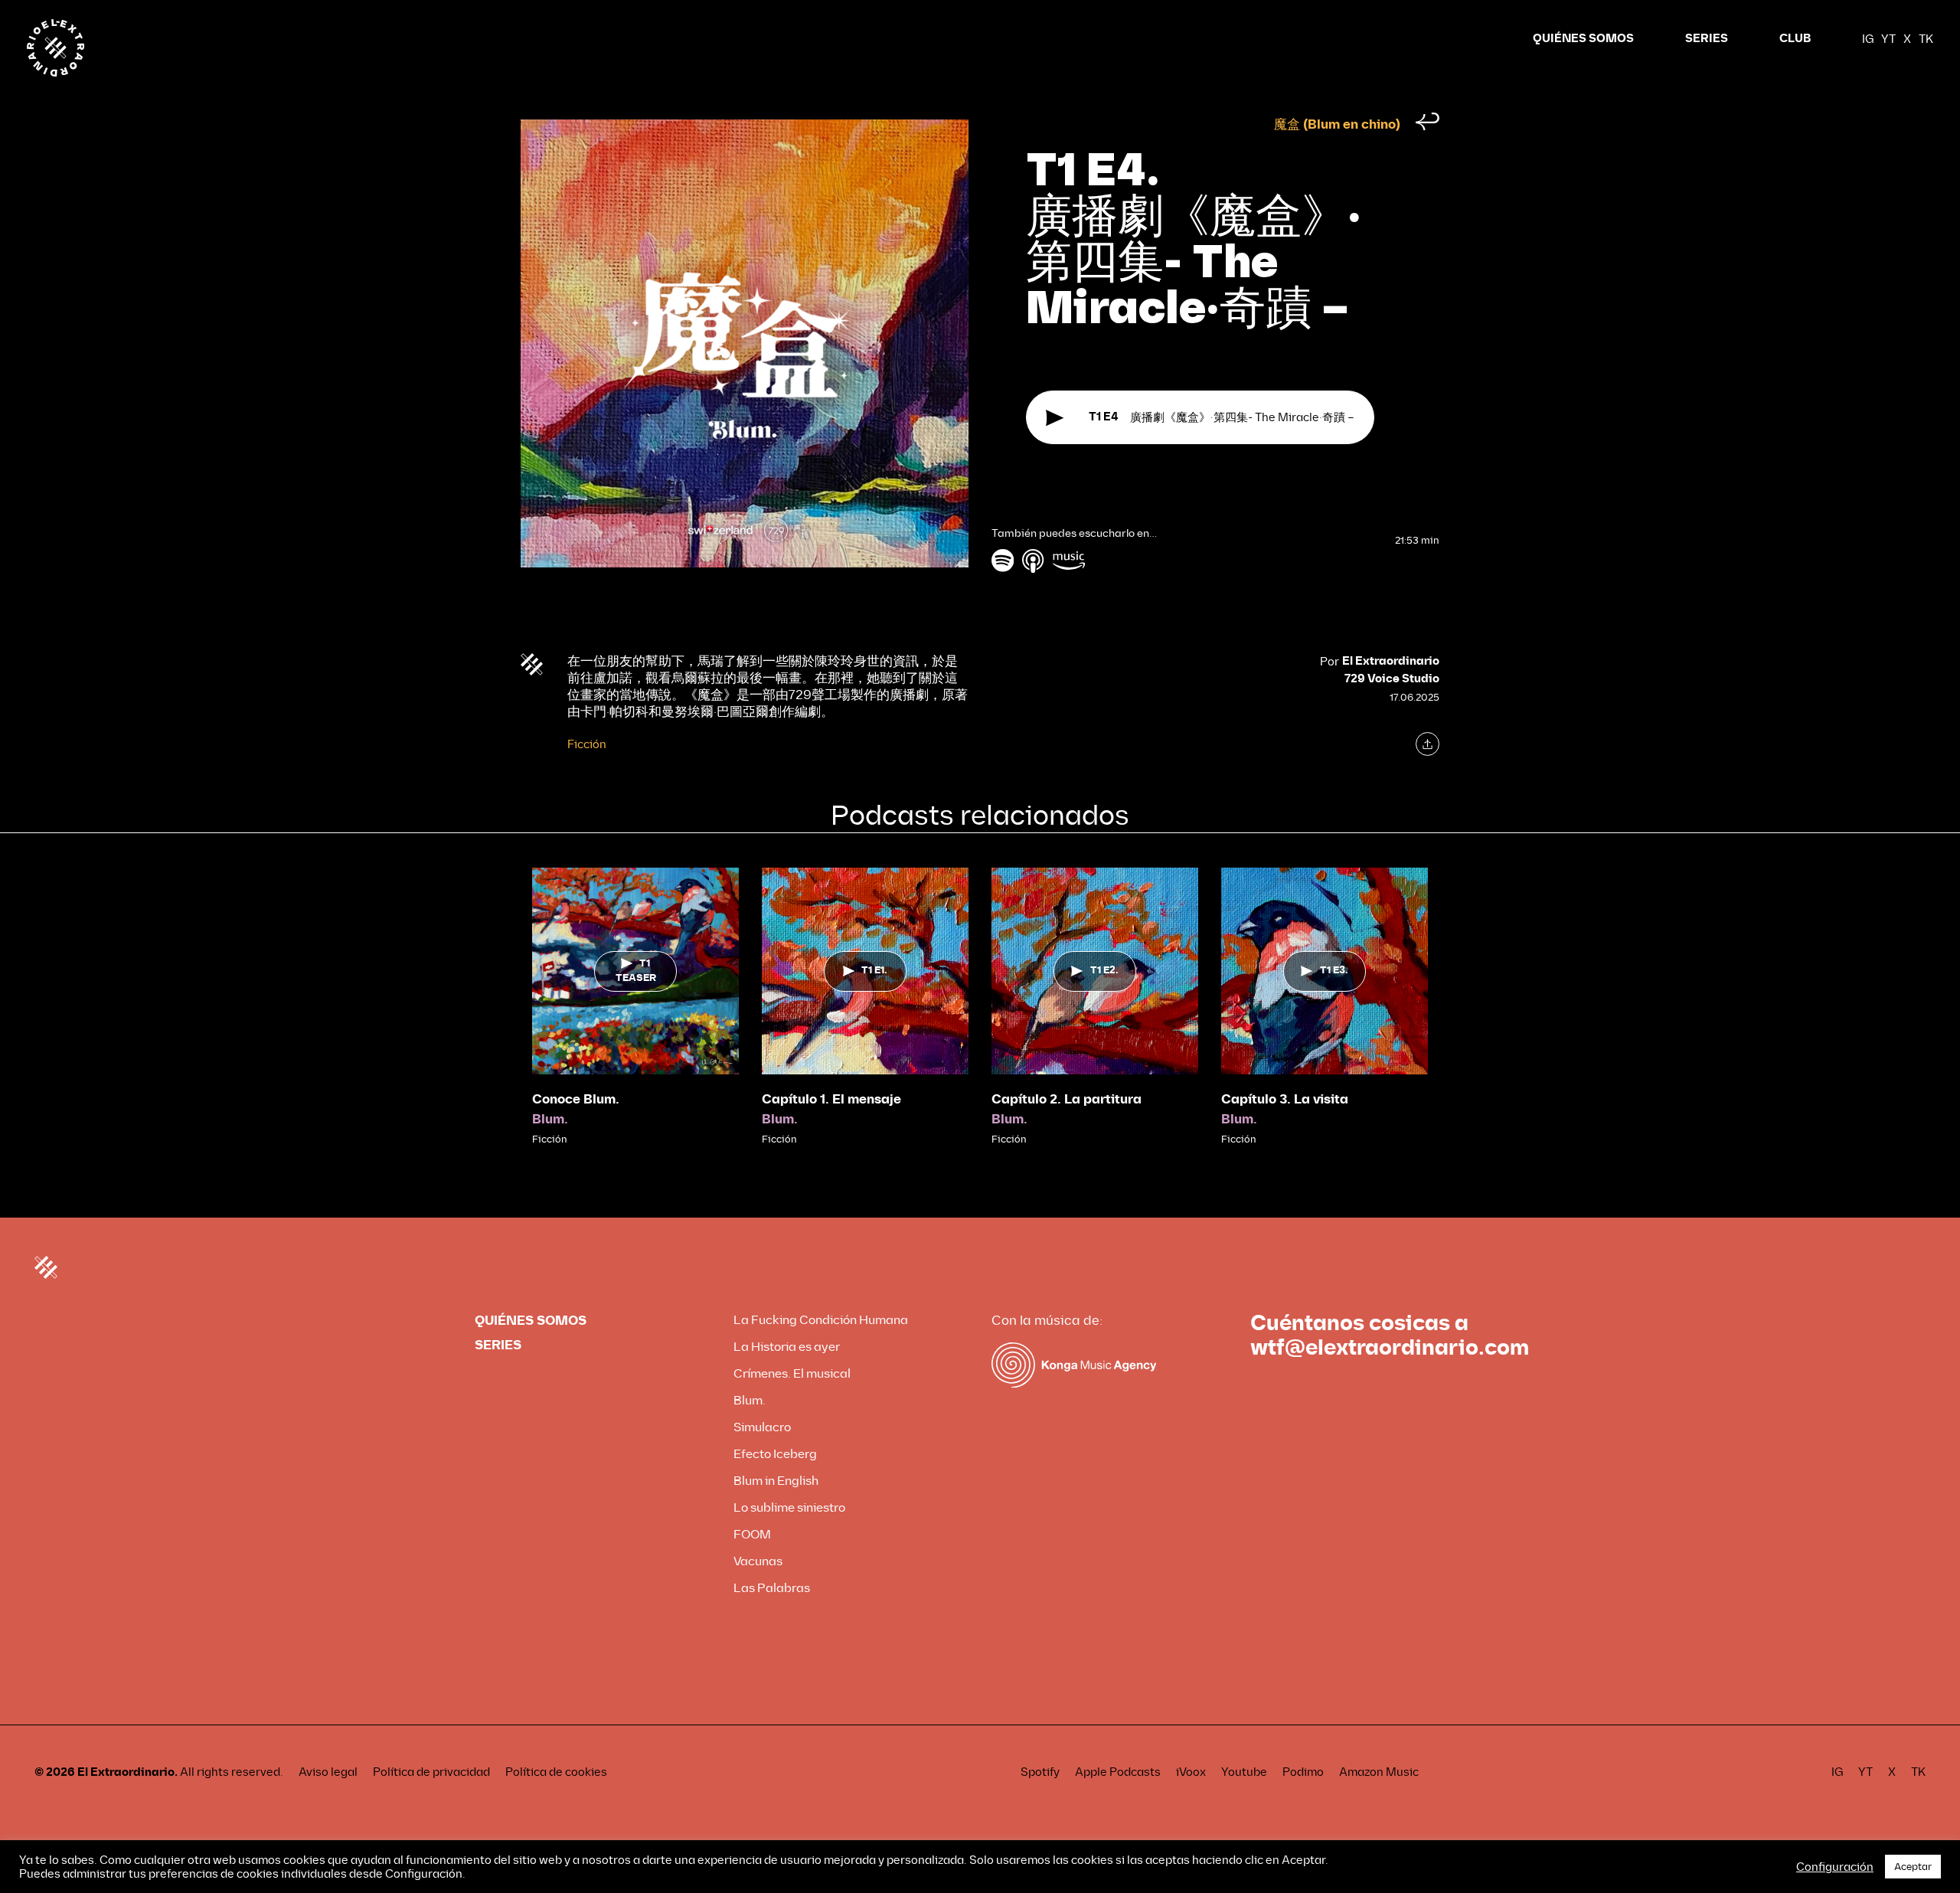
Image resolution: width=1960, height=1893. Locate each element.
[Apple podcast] (1034, 560)
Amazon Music (1379, 1772)
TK (1926, 39)
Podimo (1303, 1772)
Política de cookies (556, 1772)
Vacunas (758, 1561)
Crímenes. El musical (792, 1373)
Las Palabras (772, 1588)
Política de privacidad (431, 1772)
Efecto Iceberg (775, 1454)
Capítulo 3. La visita (1285, 1099)
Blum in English (776, 1481)
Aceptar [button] (1913, 1867)
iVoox (1191, 1772)
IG (1868, 39)
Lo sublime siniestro (789, 1507)
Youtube (1244, 1772)
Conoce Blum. (576, 1099)
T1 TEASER (636, 971)
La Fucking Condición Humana (821, 1320)
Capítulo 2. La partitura (1067, 1099)
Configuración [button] (1835, 1867)
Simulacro (762, 1427)
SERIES (1707, 39)
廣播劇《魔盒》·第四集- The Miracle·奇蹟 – (1222, 417)
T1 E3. (1333, 970)
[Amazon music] (1069, 560)
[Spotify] (1003, 560)
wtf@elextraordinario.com (1390, 1348)
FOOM (752, 1534)
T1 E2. (1103, 970)
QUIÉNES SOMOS (1583, 39)
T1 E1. (873, 970)
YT (1888, 39)
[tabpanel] (635, 1007)
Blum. (550, 1119)
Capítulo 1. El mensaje (831, 1099)
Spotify (1040, 1772)
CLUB (1795, 39)
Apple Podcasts (1118, 1772)
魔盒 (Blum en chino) (1337, 124)
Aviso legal (328, 1772)
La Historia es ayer (787, 1347)
